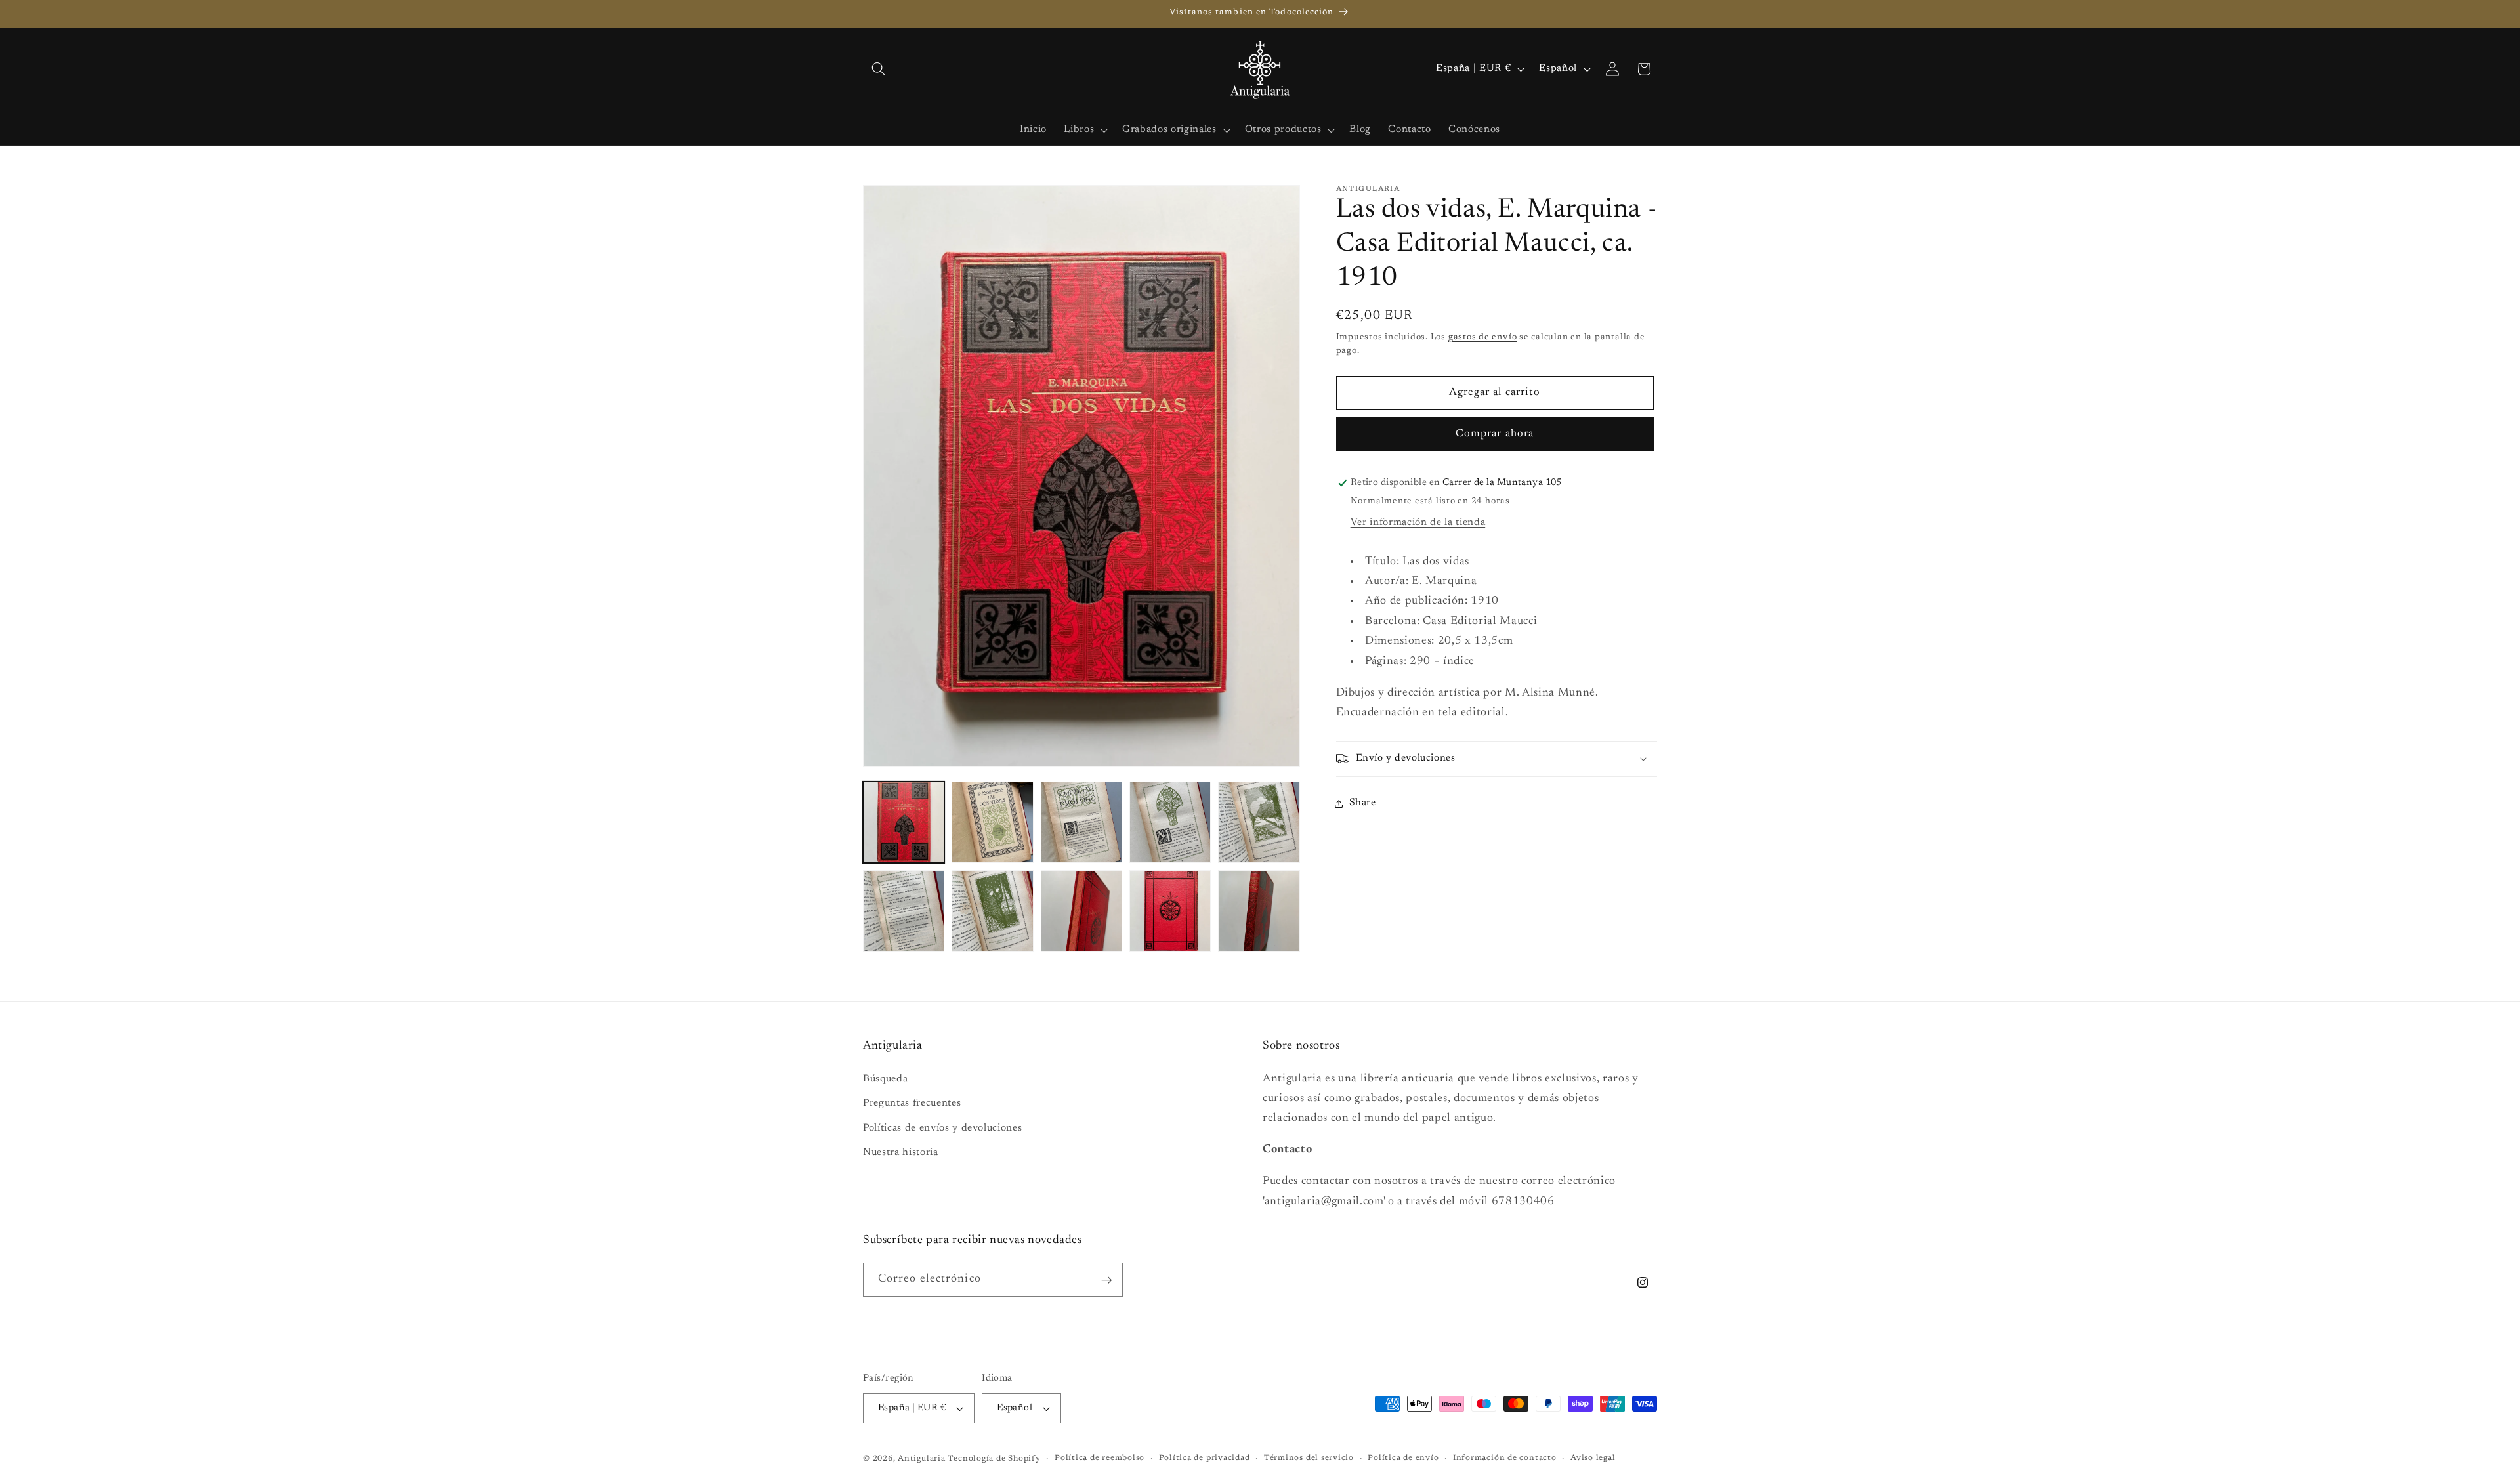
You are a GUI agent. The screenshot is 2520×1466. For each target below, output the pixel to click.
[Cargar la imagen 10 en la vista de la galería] (1259, 911)
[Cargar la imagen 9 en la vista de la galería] (1170, 911)
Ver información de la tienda (1418, 523)
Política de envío (1403, 1458)
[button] (879, 69)
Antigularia (921, 1459)
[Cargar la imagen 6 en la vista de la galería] (904, 911)
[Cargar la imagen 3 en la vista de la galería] (1081, 822)
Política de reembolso (1100, 1458)
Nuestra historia (901, 1153)
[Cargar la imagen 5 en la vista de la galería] (1259, 822)
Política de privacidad (1205, 1458)
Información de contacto (1505, 1458)
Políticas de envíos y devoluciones (942, 1128)
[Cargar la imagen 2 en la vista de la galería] (992, 822)
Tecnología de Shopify (994, 1459)
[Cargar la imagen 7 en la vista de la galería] (992, 911)
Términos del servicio (1309, 1458)
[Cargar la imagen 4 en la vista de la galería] (1170, 822)
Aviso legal (1593, 1458)
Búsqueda (885, 1079)
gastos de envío (1483, 337)
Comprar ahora (1495, 434)
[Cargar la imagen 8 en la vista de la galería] (1081, 911)
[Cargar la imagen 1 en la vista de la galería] (904, 822)
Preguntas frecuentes (912, 1103)
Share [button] (1363, 803)
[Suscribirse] (1106, 1280)
